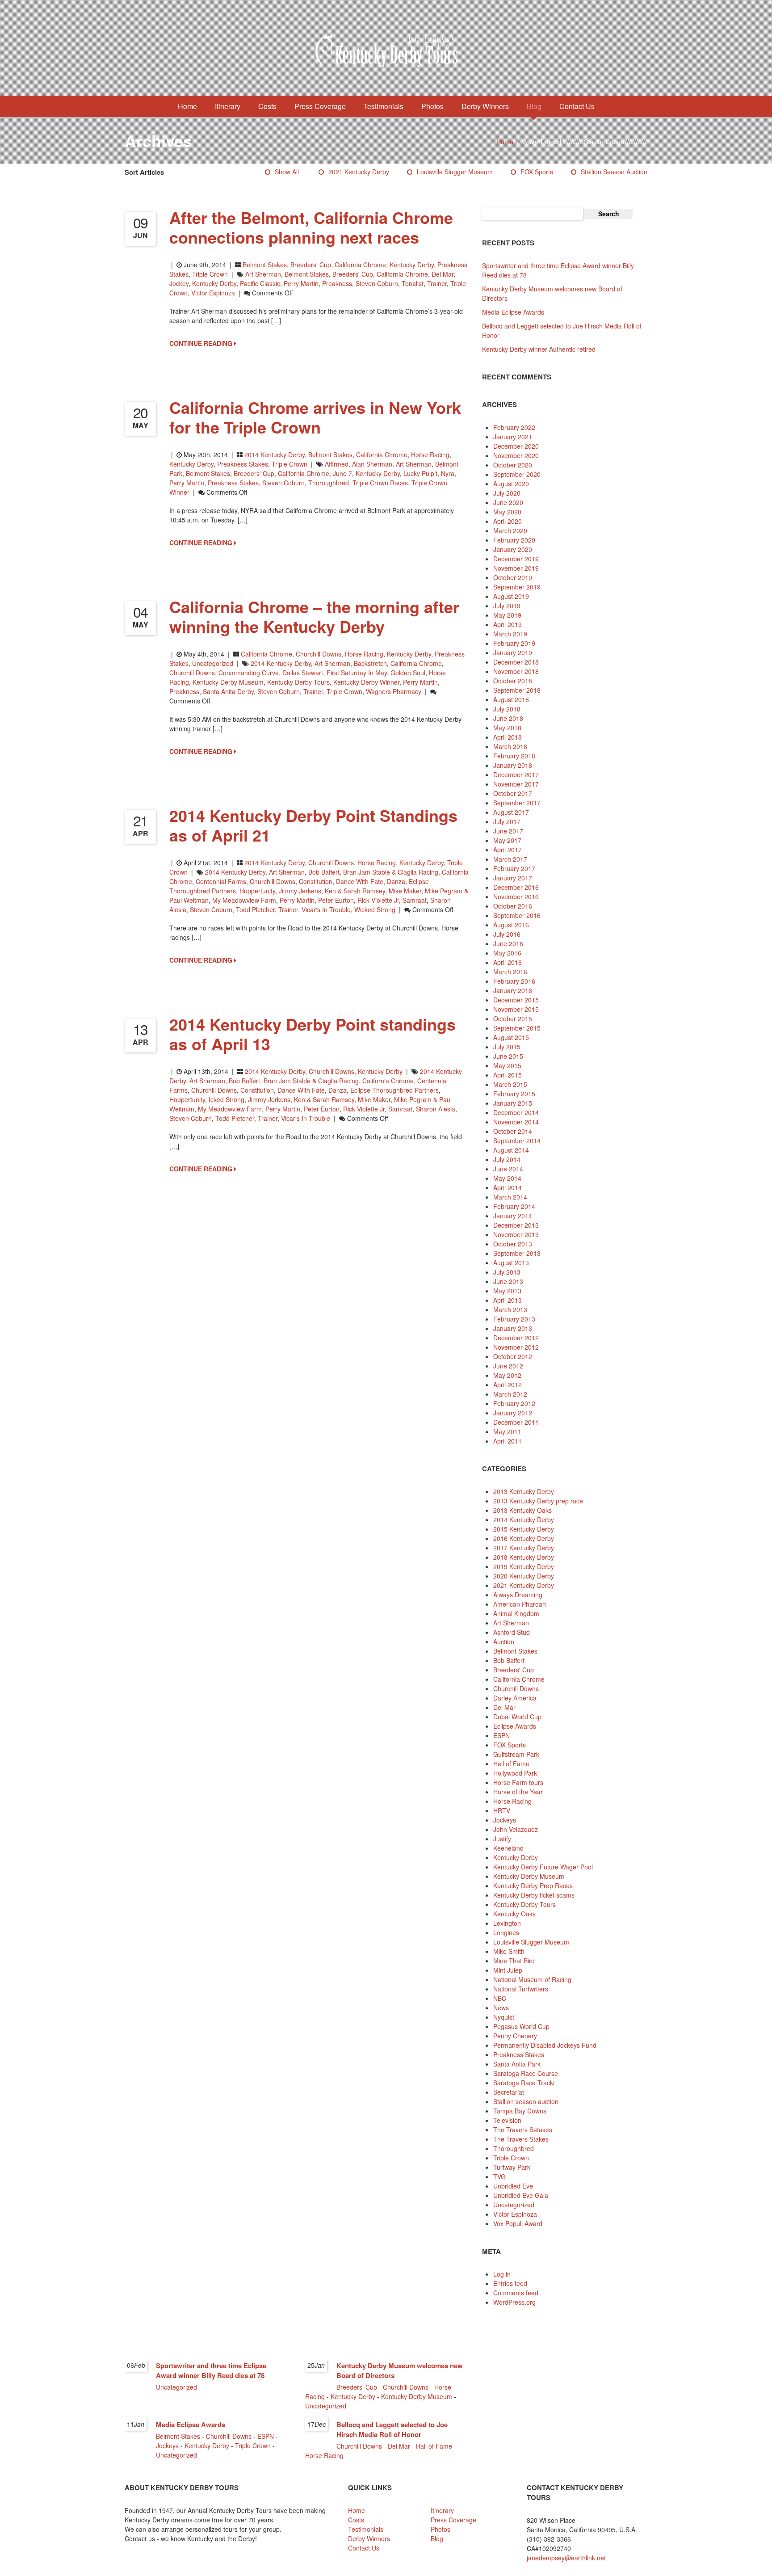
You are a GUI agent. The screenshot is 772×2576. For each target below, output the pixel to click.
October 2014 (513, 1131)
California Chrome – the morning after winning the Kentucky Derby (314, 616)
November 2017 (516, 784)
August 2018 (511, 699)
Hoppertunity (257, 891)
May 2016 (507, 953)
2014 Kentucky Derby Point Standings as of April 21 (313, 825)
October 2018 (513, 681)
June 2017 (508, 831)
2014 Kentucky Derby (275, 455)
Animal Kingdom (516, 1613)
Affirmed (337, 464)
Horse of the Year (518, 1792)
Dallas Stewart (303, 673)
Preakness (337, 283)
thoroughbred (329, 483)
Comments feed (516, 2293)
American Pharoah (520, 1604)
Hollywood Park (515, 1773)
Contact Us (577, 106)
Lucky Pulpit (420, 473)
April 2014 (508, 1187)
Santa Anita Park (517, 2064)
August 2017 (511, 812)
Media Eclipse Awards (513, 312)
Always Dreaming (518, 1595)
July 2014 (507, 1159)
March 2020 (510, 530)
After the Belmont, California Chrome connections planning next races (311, 227)
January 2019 (513, 652)
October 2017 (513, 793)
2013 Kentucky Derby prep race (538, 1501)
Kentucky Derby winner (366, 682)
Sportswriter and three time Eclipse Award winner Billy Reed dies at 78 (211, 2370)
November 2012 (516, 1347)
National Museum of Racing (532, 1979)
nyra (448, 473)
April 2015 (508, 1075)
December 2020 (516, 446)
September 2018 (517, 690)
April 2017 (508, 850)
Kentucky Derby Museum (228, 682)
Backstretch (370, 663)
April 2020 (508, 521)
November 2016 (516, 897)
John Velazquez (516, 1829)
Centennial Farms (221, 881)
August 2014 (511, 1150)
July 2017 (507, 821)
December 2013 (516, 1225)
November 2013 (516, 1234)
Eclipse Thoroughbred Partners (394, 1090)
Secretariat (509, 2092)
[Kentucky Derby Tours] (386, 51)
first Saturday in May (357, 673)
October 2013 (513, 1244)
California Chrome (360, 265)
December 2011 (516, 1422)
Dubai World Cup (517, 1717)
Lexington (507, 1923)
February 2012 (514, 1403)
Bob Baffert (324, 872)
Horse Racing (430, 455)
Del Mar (443, 274)
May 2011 (507, 1431)
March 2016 (510, 972)
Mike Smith (509, 1951)
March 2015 (510, 1084)
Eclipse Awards (515, 1726)
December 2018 (516, 662)
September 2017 (517, 803)
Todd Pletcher (255, 909)
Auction (504, 1642)
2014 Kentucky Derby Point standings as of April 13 (313, 1034)
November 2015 (516, 1009)
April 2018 (508, 737)
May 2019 (507, 615)
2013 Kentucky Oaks (522, 1510)
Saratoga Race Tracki (524, 2083)
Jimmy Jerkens (300, 891)
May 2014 (507, 1178)
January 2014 (513, 1216)
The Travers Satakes (523, 2130)
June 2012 (508, 1366)
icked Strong (227, 1099)
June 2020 (508, 502)
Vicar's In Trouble (326, 909)
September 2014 (517, 1141)
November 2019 (516, 568)
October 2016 (513, 906)
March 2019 (510, 634)
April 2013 (508, 1300)
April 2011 (508, 1441)
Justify (502, 1839)
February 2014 (514, 1206)
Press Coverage (320, 106)
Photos (432, 106)
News (501, 2008)
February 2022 (514, 427)
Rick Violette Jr (378, 900)
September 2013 (517, 1253)
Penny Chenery (515, 2036)
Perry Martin (301, 283)
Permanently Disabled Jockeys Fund (545, 2045)
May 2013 (507, 1291)
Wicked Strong (375, 909)
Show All (287, 172)
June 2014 (508, 1169)
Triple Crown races (380, 483)
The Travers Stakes (521, 2139)
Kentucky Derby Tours (298, 682)
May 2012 (507, 1375)
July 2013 (507, 1272)
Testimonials (384, 106)
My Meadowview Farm (244, 900)
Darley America (515, 1698)
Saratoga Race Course (526, 2073)
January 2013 (513, 1328)
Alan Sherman (372, 464)
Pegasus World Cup (521, 2026)
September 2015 (517, 1028)
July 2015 (507, 1047)
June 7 (342, 473)
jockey (179, 283)
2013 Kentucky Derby (524, 1491)
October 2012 (513, 1356)
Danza (396, 881)
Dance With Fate (360, 881)
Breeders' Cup (311, 265)
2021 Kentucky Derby (359, 172)
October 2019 (513, 577)
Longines (506, 1932)
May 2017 (507, 840)
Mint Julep (508, 1970)
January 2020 (513, 549)
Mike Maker (405, 891)
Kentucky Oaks (514, 1914)
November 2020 (516, 455)
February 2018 (514, 756)
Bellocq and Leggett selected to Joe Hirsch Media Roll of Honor (392, 2429)
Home (187, 106)
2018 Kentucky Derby (524, 1557)
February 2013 (514, 1319)
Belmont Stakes (265, 265)
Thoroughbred (514, 2148)
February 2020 (514, 540)
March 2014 (510, 1197)
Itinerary (228, 106)
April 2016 (508, 962)
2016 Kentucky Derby (524, 1538)
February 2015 (514, 1094)
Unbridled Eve (513, 2186)
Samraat (415, 900)
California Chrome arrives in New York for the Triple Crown (315, 417)
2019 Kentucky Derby (524, 1566)
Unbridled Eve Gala (521, 2195)
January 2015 (513, 1103)
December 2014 (516, 1112)
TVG (499, 2176)
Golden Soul (408, 673)
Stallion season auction (614, 172)
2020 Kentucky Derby (524, 1576)
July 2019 (507, 606)
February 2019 (514, 643)
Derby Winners (485, 106)
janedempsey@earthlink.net (566, 2558)
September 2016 (517, 915)
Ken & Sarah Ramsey (355, 891)
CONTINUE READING (202, 343)
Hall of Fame (511, 1764)
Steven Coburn (377, 283)
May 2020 (507, 512)
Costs (267, 106)
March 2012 (510, 1394)
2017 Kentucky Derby (524, 1548)
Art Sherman (263, 274)
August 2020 (511, 484)
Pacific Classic (260, 283)
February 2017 (514, 868)
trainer (437, 283)
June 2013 (508, 1281)
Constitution (316, 881)
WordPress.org (514, 2302)
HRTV (502, 1810)
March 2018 (510, 746)
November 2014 (516, 1122)
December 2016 (516, 887)
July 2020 (507, 493)
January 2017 (513, 878)
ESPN (501, 1735)
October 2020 (513, 465)
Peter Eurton (336, 900)
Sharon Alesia (436, 1109)
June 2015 (508, 1056)
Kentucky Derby (412, 265)
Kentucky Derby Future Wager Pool (543, 1867)
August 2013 (511, 1263)
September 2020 (517, 474)
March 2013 (510, 1309)
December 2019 (516, 559)
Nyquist (504, 2017)
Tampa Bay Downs (520, 2111)
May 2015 (507, 1065)
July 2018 (507, 709)
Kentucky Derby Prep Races (533, 1886)
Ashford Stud (512, 1632)
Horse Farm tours (518, 1782)
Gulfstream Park (516, 1754)
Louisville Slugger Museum (455, 172)
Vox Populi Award (518, 2223)
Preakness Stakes (243, 464)
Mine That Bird (514, 1961)
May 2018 (507, 728)
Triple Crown (210, 274)
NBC (500, 1998)
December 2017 (516, 774)
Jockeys (505, 1820)
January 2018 (513, 765)
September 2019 (517, 587)
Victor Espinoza (213, 293)
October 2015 (513, 1019)
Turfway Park (512, 2167)
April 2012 (508, 1385)
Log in (502, 2274)
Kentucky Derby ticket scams (534, 1895)
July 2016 (507, 934)
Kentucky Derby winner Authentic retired (539, 349)
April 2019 (508, 624)
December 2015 (516, 1000)
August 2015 (511, 1037)
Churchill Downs (319, 654)
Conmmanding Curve (249, 673)
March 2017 (510, 859)
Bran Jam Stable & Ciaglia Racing (391, 872)
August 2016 (511, 925)
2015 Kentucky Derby (524, 1529)
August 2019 (511, 596)
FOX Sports (537, 172)
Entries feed (510, 2283)
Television (507, 2120)
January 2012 (513, 1413)
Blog (534, 106)
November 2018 (516, 671)
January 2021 (513, 437)
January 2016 (513, 990)
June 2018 (508, 718)
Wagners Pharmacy (394, 691)
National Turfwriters (521, 1989)
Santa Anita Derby (228, 691)
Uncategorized (213, 663)
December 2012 (516, 1338)
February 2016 (514, 981)
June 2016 (508, 943)
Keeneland (508, 1848)
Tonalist (413, 283)
